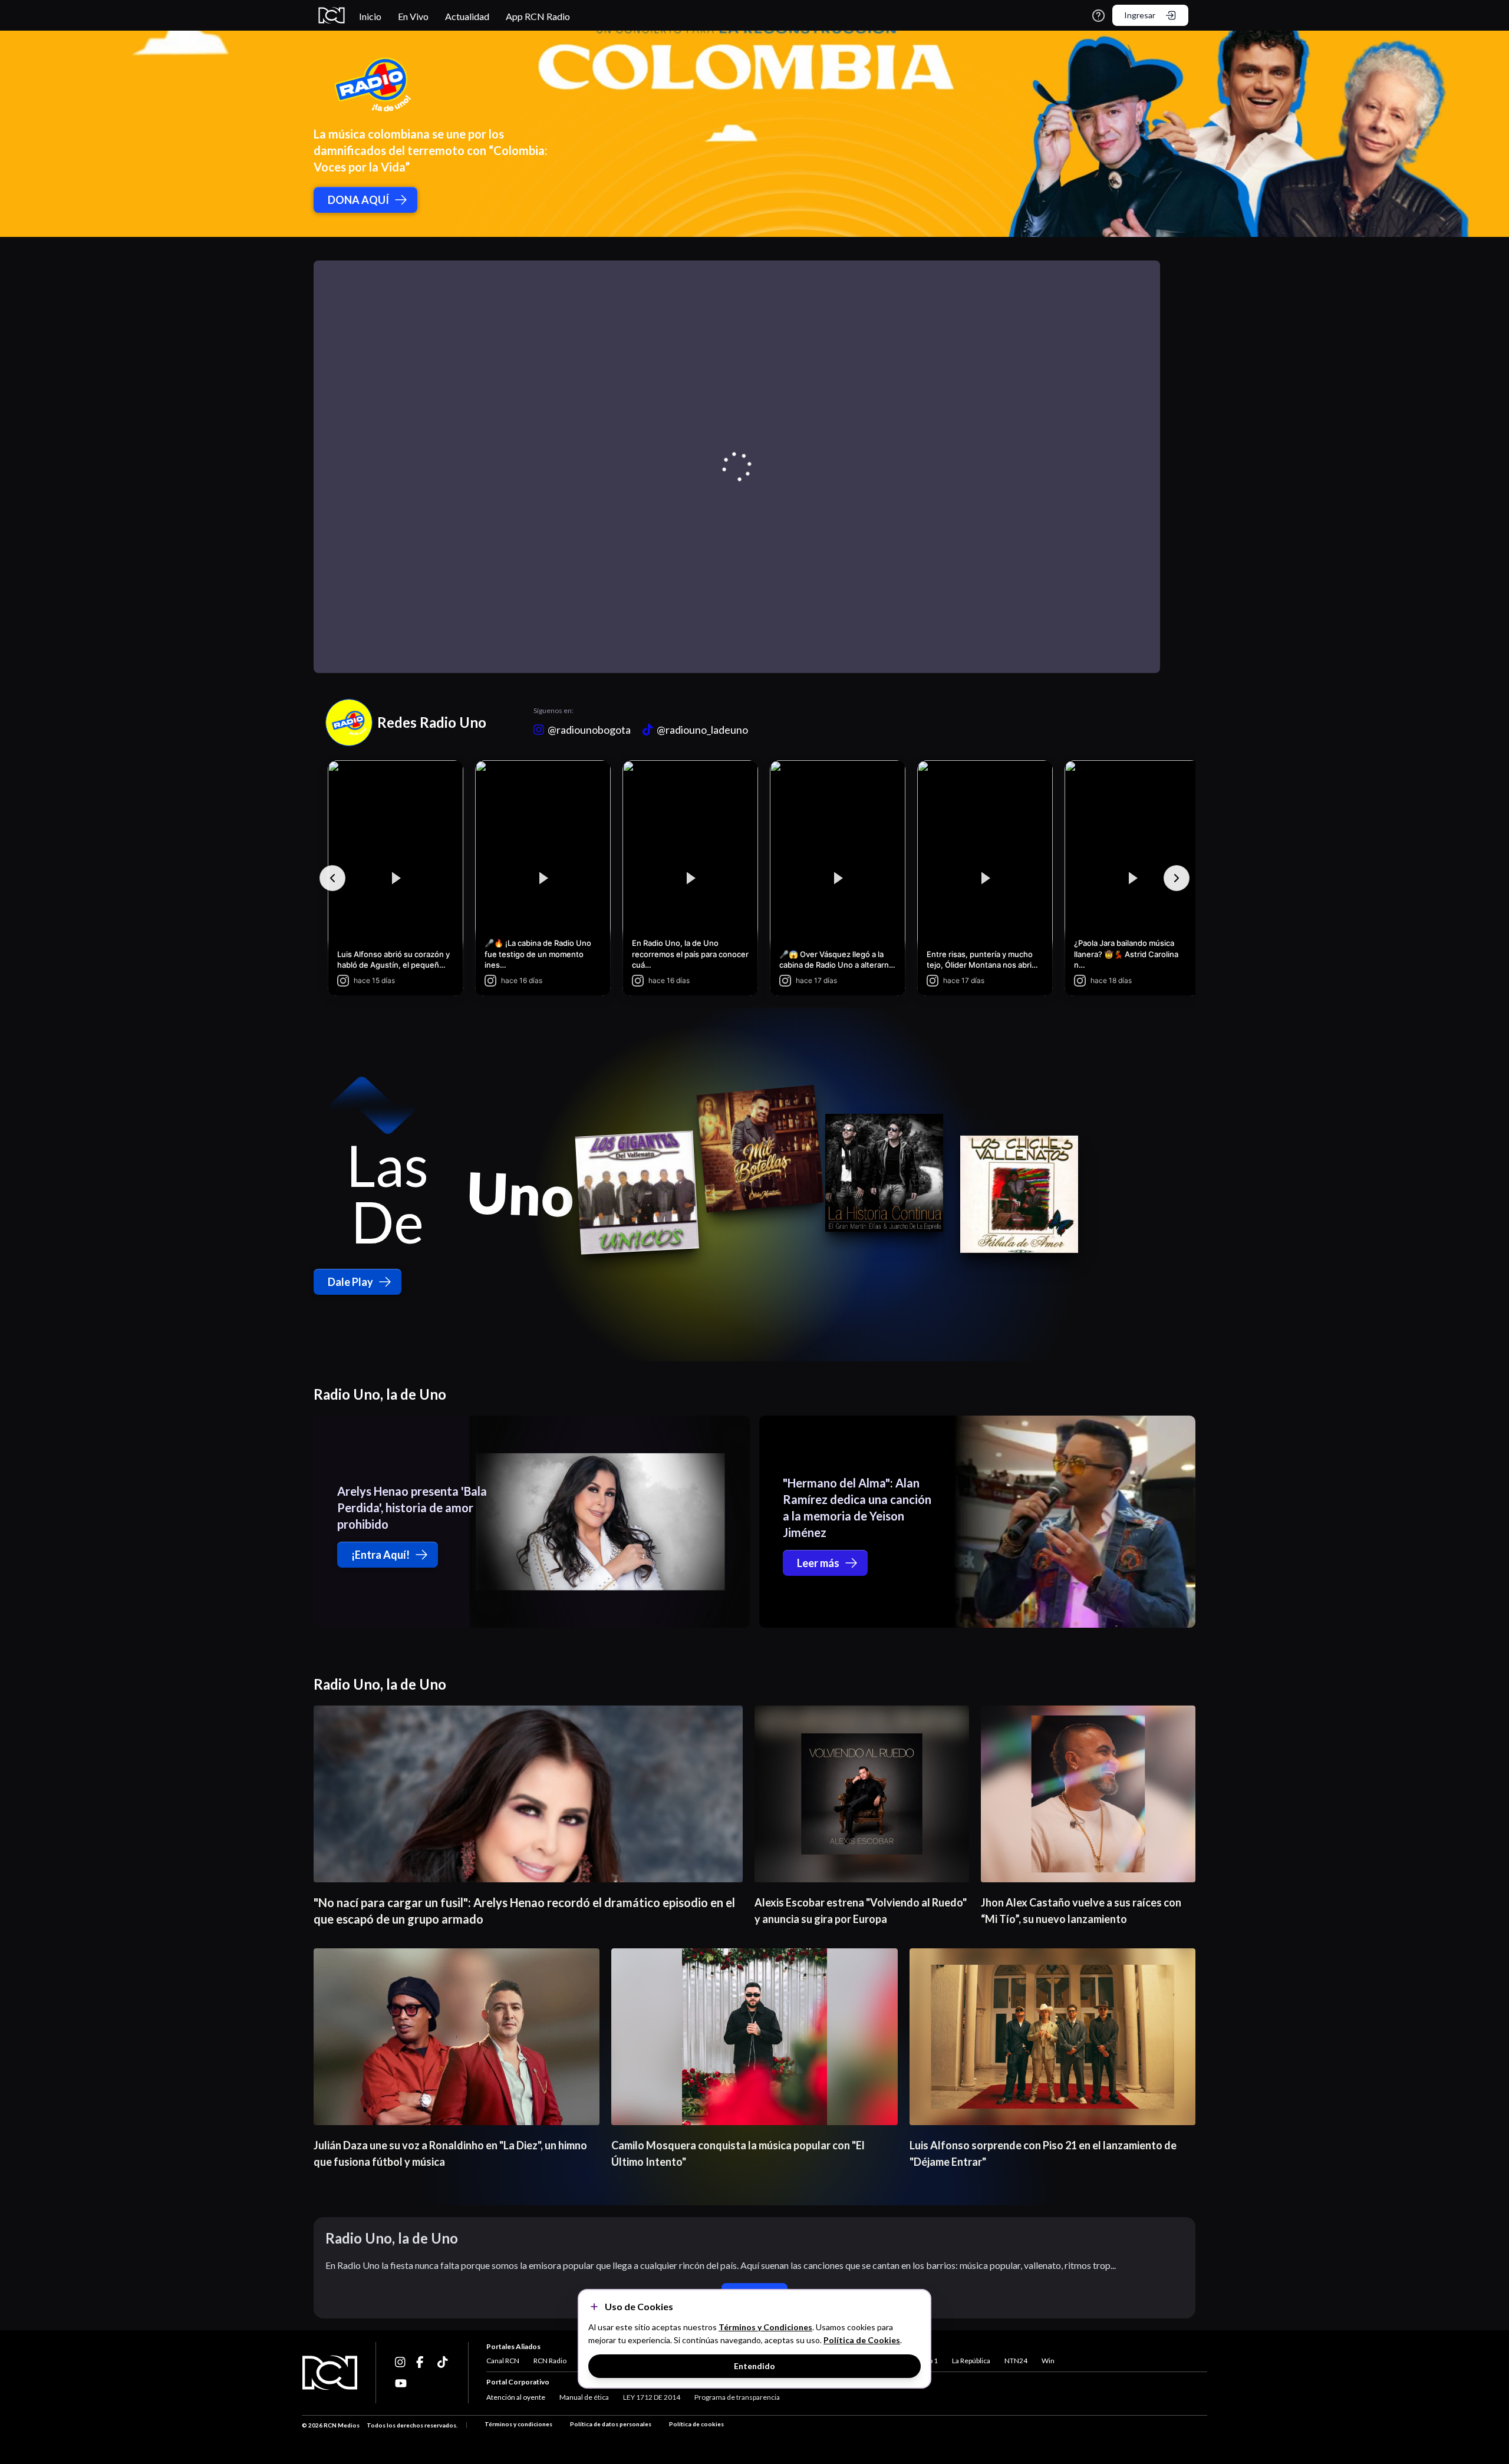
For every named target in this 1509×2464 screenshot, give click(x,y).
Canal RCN (503, 2361)
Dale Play (350, 1282)
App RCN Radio (538, 16)
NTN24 (1016, 2361)
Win (1048, 2361)
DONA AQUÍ (358, 200)
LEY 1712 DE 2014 (652, 2397)
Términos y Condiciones (765, 2327)
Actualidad (467, 16)
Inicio (370, 16)
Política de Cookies (862, 2340)
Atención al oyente (516, 2397)
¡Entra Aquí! (380, 1555)
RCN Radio (550, 2361)
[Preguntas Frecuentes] (1098, 16)
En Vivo (413, 16)
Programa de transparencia (737, 2397)
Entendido (754, 2366)
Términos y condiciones (518, 2424)
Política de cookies (696, 2424)
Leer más (818, 1563)
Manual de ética (584, 2397)
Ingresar (1140, 15)
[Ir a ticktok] (401, 2362)
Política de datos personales (611, 2424)
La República (971, 2361)
